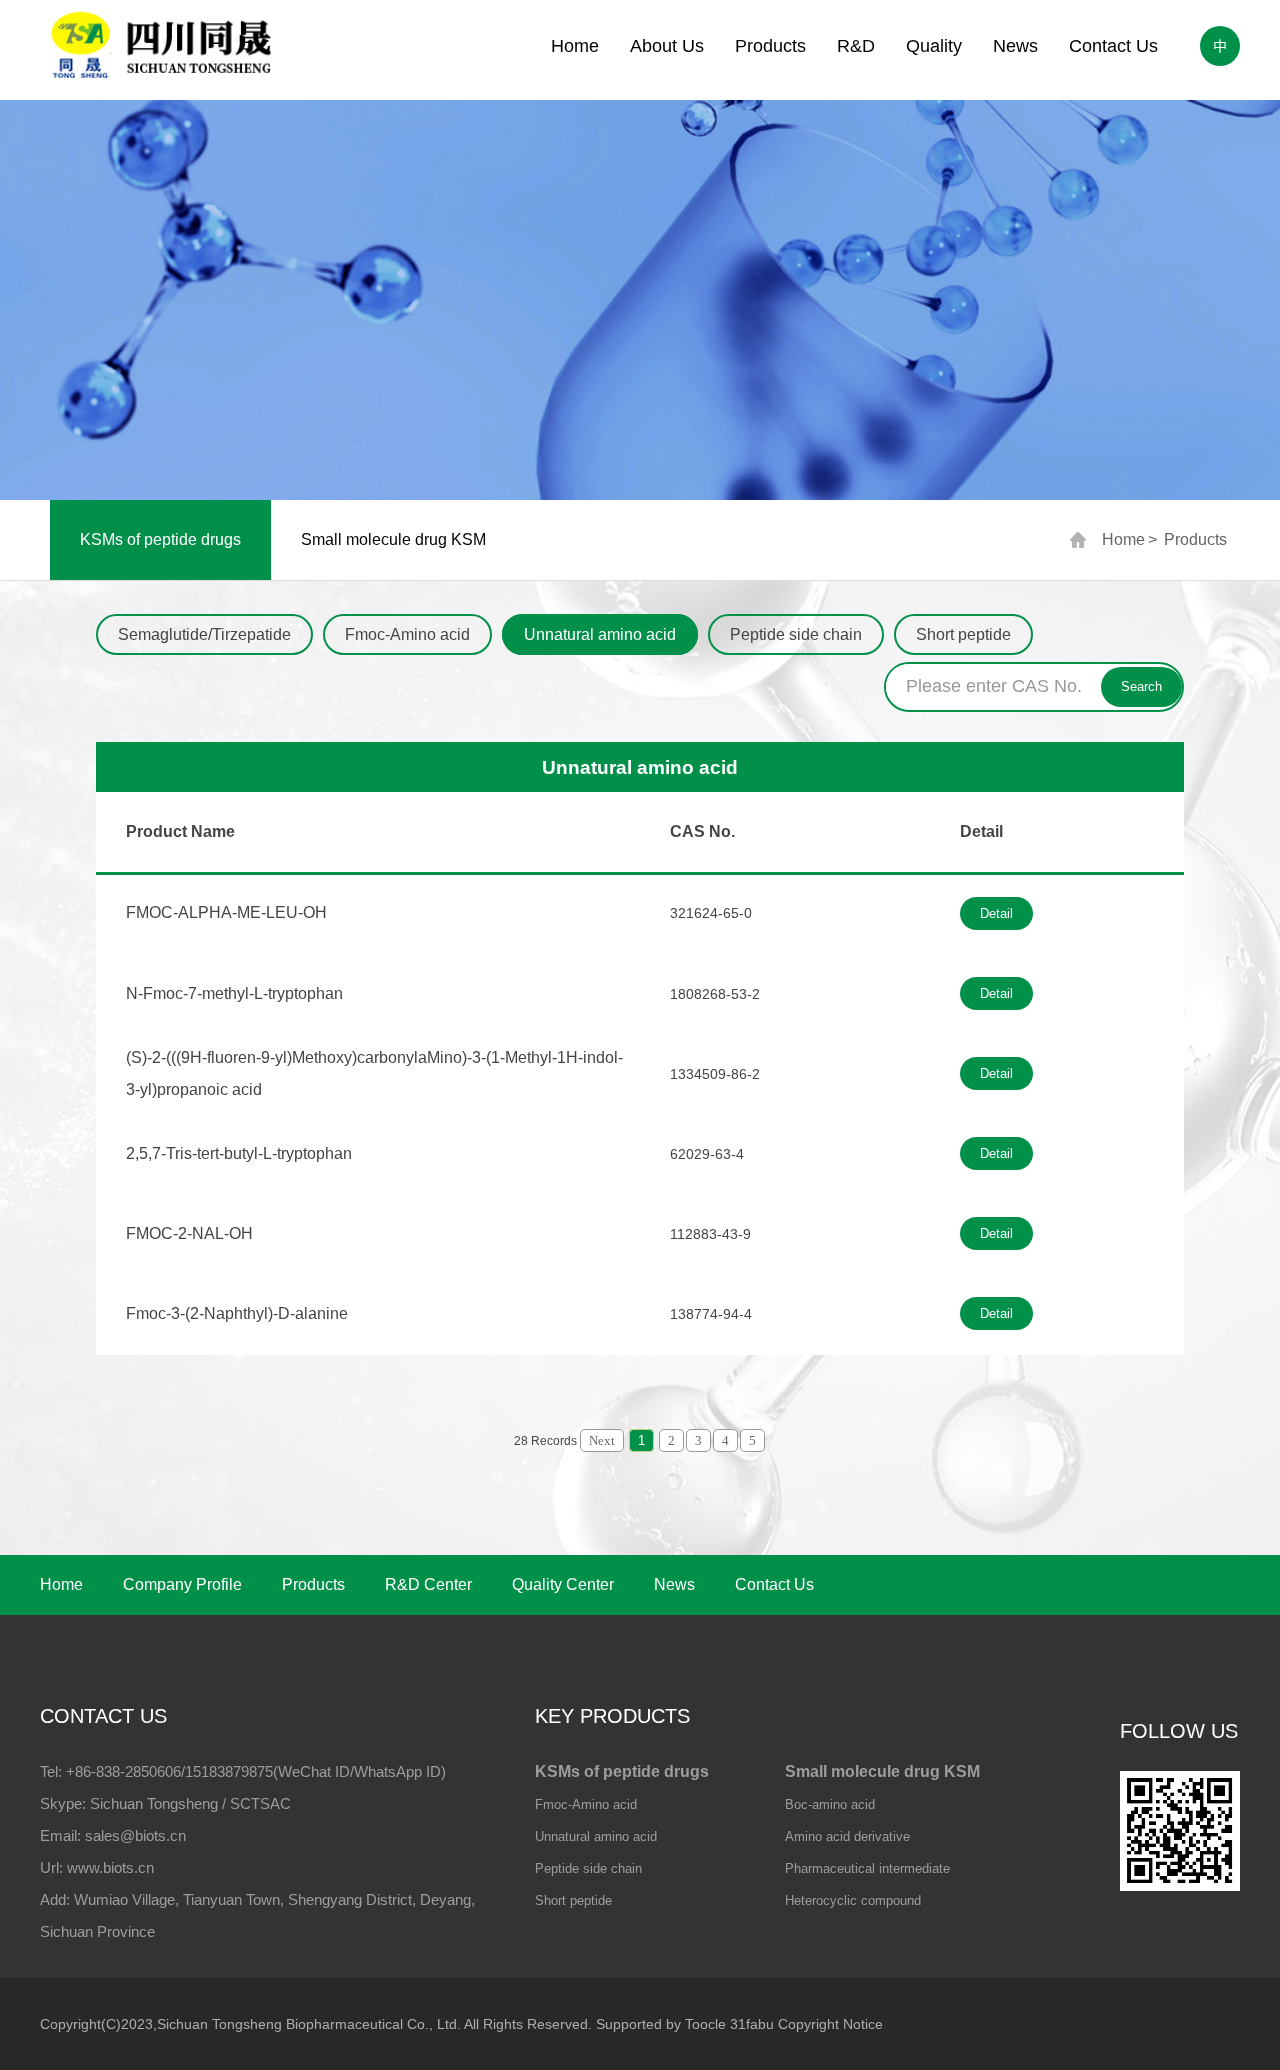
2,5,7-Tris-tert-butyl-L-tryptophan (239, 1153)
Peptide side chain (796, 634)
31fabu (752, 2024)
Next (602, 1440)
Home (575, 46)
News (1015, 46)
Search (1141, 686)
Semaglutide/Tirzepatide (204, 634)
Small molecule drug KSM (393, 539)
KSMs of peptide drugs (160, 539)
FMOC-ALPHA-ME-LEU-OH (226, 912)
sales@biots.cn (135, 1835)
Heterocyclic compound (853, 1900)
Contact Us (1113, 46)
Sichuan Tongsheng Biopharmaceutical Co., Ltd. (309, 2024)
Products (770, 46)
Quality (934, 46)
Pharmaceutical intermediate (867, 1868)
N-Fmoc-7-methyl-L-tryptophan (234, 993)
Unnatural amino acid (600, 634)
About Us (667, 46)
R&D (856, 46)
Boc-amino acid (830, 1804)
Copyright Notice (830, 2024)
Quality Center (563, 1584)
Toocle (705, 2024)
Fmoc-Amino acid (407, 634)
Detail (996, 913)
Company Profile (182, 1584)
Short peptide (963, 634)
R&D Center (428, 1584)
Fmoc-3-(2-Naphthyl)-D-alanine (237, 1313)
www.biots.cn (110, 1867)
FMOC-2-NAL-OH (189, 1233)
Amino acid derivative (847, 1836)
